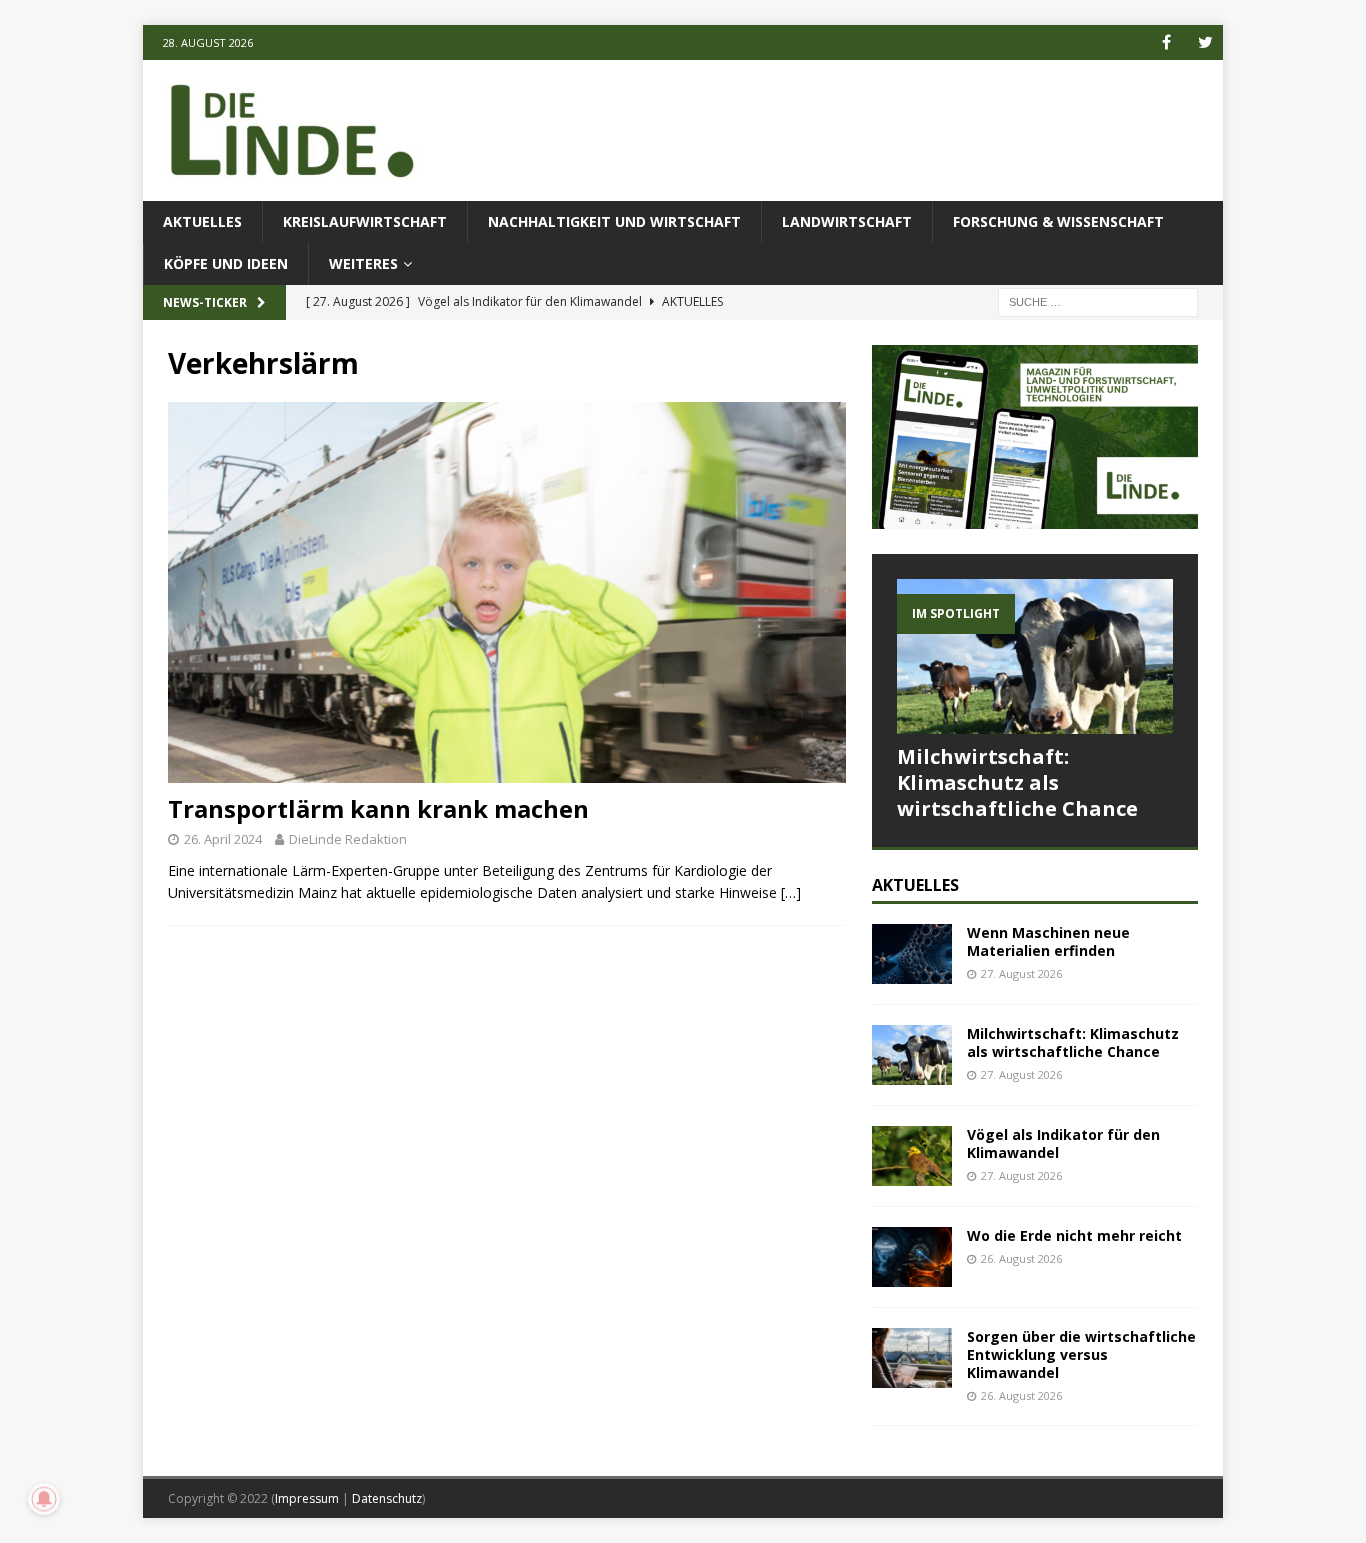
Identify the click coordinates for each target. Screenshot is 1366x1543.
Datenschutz (387, 1498)
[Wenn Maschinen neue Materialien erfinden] (912, 954)
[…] (791, 892)
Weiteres (363, 263)
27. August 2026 (1021, 973)
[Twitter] (1205, 42)
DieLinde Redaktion (348, 839)
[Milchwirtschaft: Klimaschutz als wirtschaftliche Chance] (1035, 656)
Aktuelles (202, 221)
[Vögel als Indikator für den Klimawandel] (912, 1156)
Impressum (307, 1498)
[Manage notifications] (44, 1499)
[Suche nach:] (1098, 301)
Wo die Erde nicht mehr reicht (1074, 1235)
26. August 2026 (1021, 1258)
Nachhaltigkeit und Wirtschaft (614, 221)
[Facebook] (1166, 42)
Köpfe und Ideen (226, 263)
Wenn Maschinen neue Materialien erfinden (1048, 941)
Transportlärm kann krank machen (378, 808)
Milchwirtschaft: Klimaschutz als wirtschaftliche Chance (1017, 782)
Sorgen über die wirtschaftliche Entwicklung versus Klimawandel (1081, 1354)
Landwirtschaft (847, 221)
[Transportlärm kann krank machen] (507, 592)
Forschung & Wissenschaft (1058, 221)
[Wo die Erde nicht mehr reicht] (912, 1257)
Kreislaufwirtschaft (365, 221)
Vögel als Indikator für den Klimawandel (1063, 1143)
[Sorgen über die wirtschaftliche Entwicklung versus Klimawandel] (912, 1358)
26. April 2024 (223, 839)
